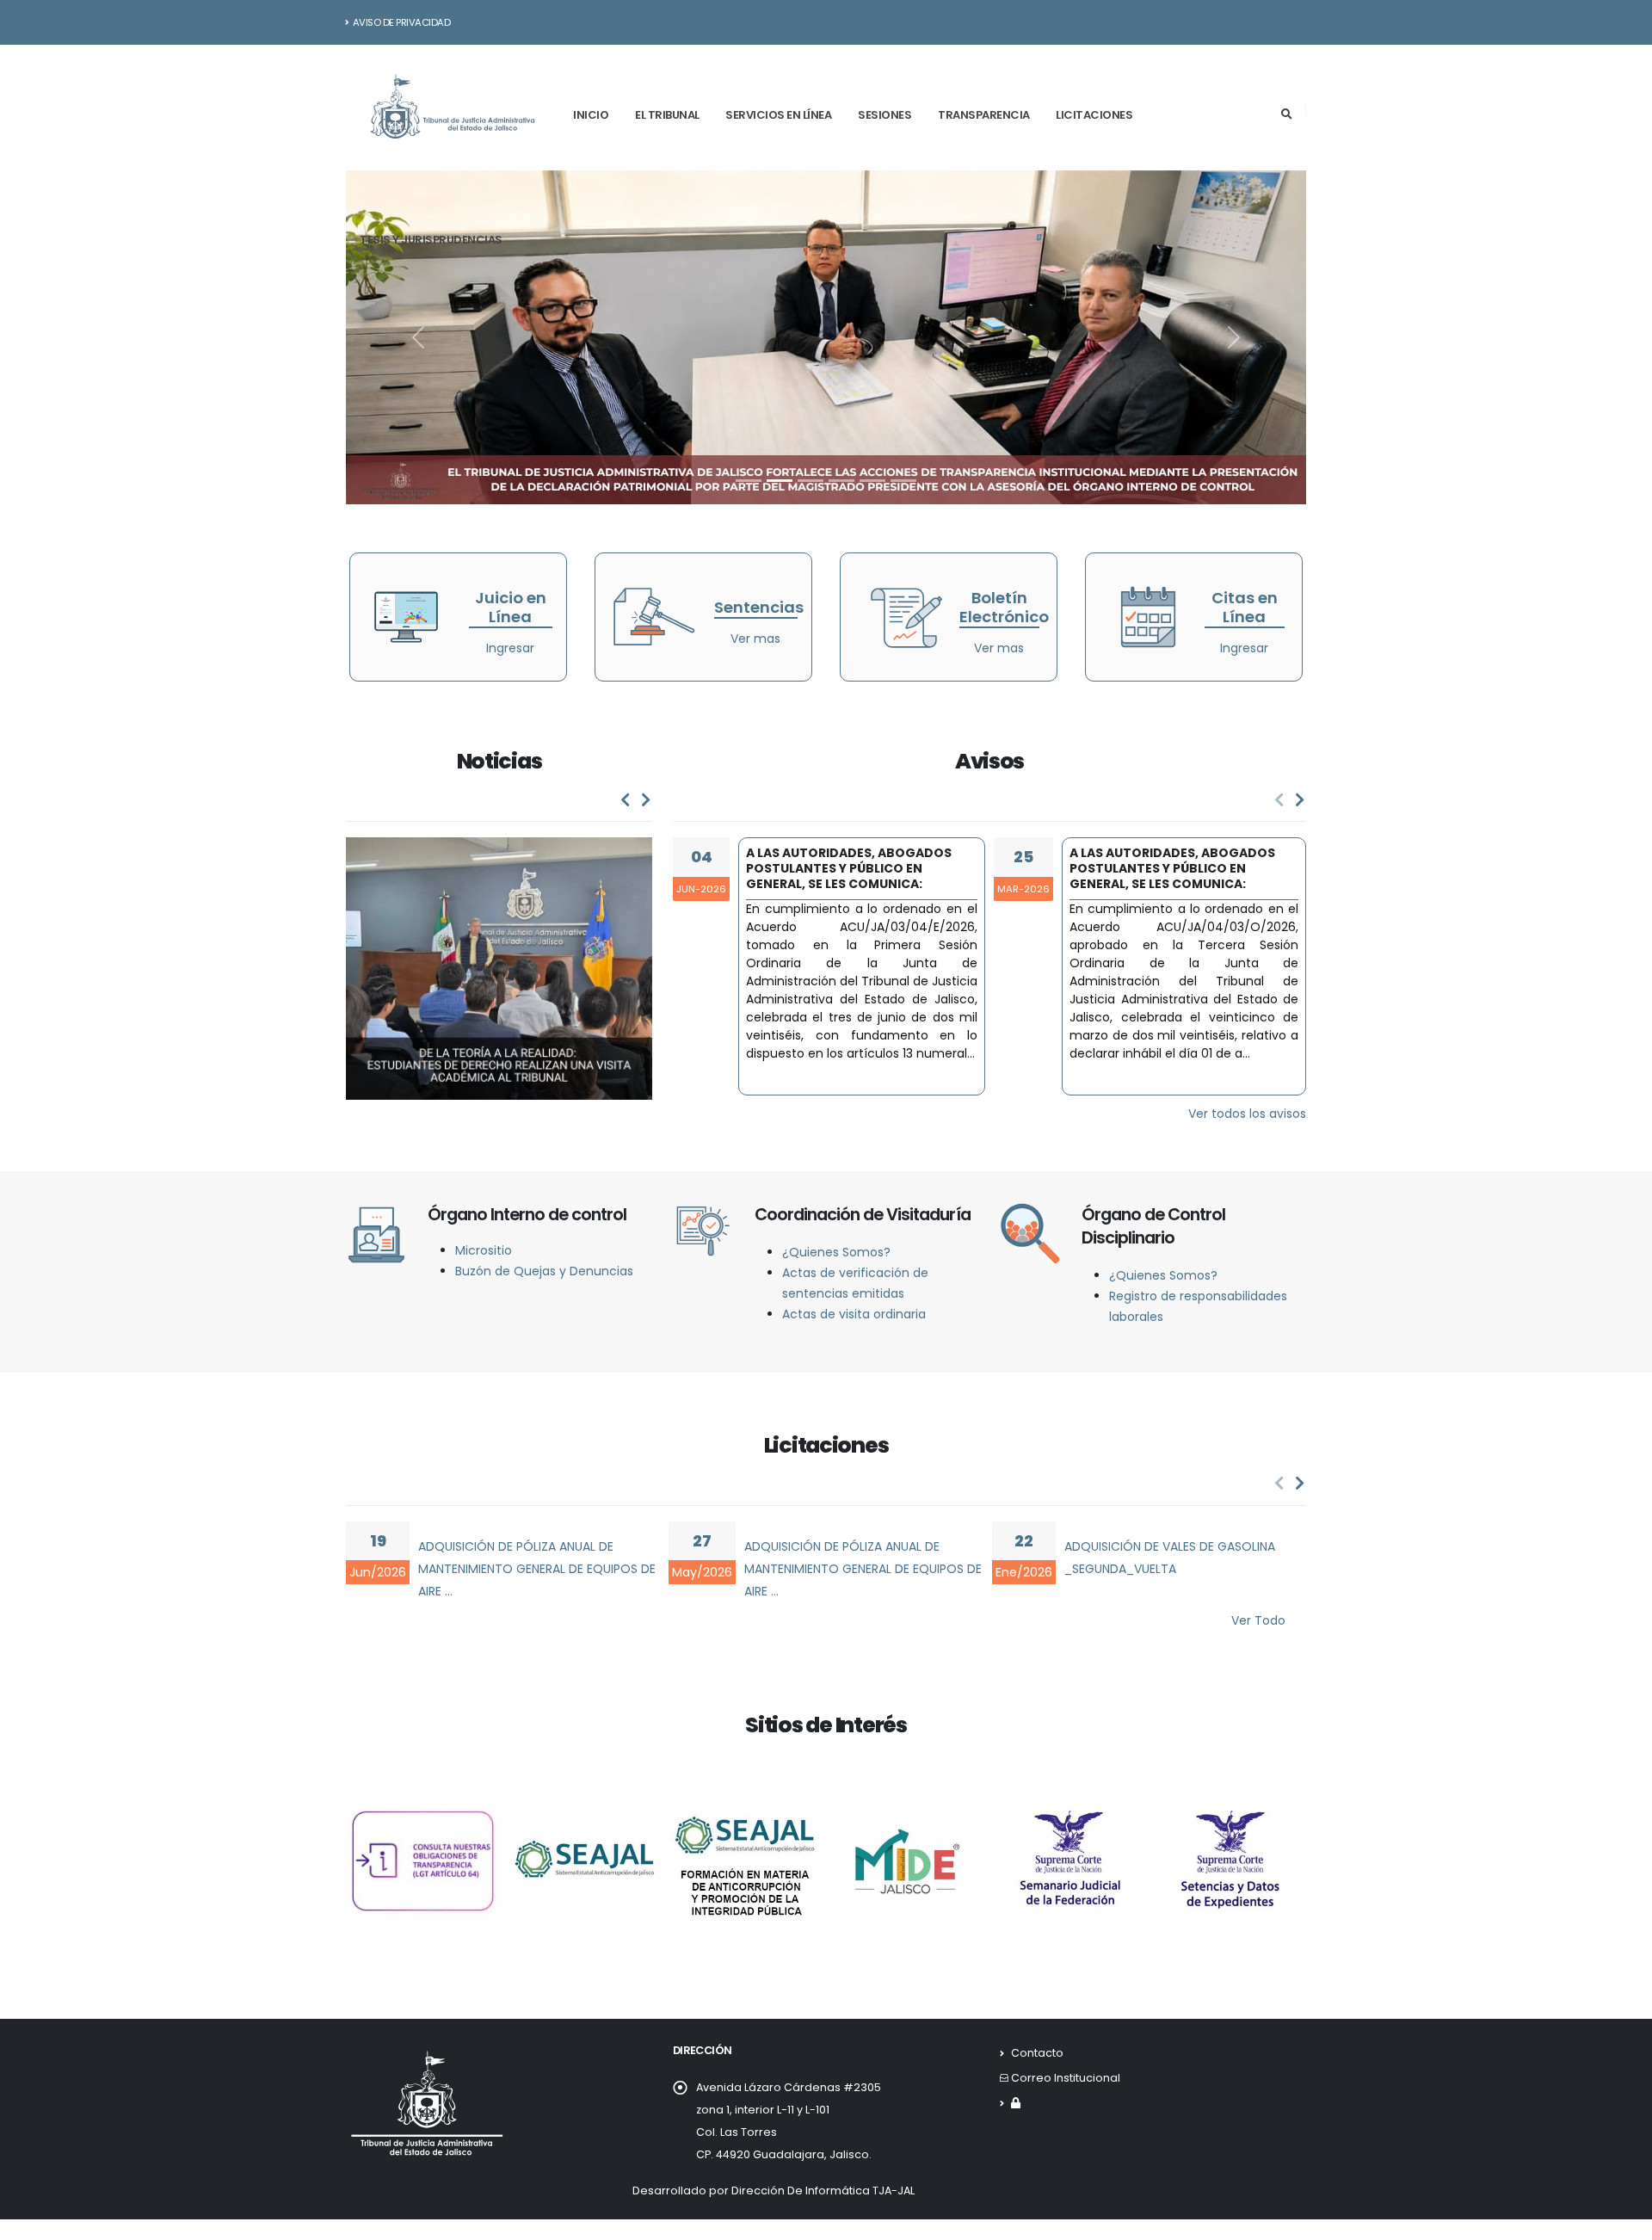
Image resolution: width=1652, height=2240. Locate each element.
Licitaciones (1094, 115)
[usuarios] (1016, 2103)
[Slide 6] (903, 481)
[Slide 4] (841, 481)
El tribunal (667, 115)
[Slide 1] (749, 481)
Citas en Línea (1245, 607)
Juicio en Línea (511, 607)
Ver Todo (1258, 1620)
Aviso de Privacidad (402, 22)
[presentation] (626, 800)
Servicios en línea (778, 115)
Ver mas (755, 639)
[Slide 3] (811, 481)
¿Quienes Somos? (836, 1252)
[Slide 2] (780, 481)
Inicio (591, 115)
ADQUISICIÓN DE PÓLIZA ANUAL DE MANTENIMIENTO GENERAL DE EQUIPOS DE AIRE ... (537, 1569)
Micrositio (484, 1250)
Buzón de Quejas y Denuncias (544, 1271)
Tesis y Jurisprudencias (431, 240)
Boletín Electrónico (1004, 607)
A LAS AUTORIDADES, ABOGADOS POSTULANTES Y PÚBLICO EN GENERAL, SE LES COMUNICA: (849, 868)
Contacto (1037, 2053)
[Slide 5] (872, 481)
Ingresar (510, 648)
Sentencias (759, 607)
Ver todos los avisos (1247, 1114)
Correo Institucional (1066, 2078)
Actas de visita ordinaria (854, 1314)
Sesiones (885, 115)
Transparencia (984, 115)
